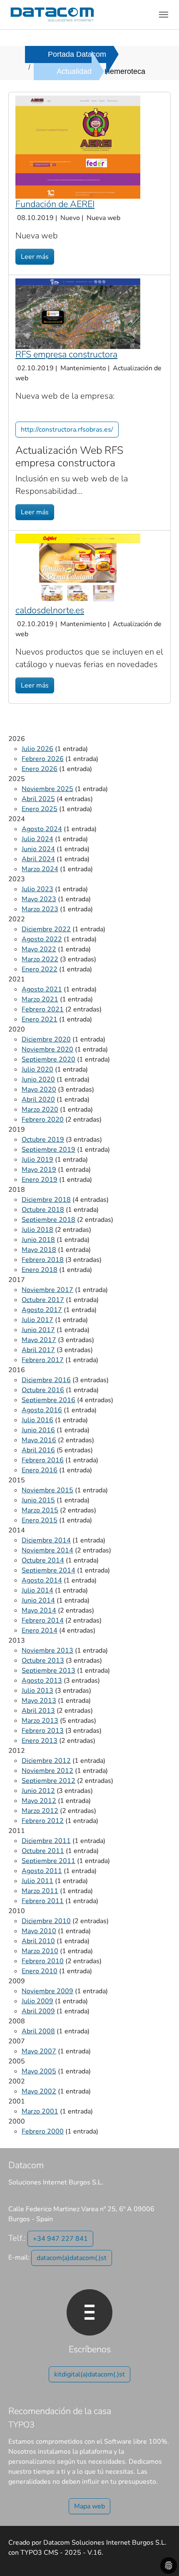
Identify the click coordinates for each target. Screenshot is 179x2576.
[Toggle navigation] (164, 15)
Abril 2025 (38, 799)
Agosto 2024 (42, 829)
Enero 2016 (40, 1470)
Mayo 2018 (39, 1250)
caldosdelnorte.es (50, 610)
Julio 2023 (37, 889)
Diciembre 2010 (46, 1921)
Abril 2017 (38, 1350)
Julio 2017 (37, 1320)
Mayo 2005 (39, 2071)
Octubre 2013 (43, 1661)
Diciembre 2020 (46, 1039)
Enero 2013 (40, 1741)
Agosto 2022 (42, 939)
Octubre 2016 (43, 1390)
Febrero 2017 (43, 1360)
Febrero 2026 (43, 759)
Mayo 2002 (39, 2091)
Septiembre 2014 (48, 1570)
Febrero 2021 (43, 1009)
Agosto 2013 (42, 1681)
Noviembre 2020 (47, 1049)
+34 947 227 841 (60, 2239)
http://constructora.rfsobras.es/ (67, 430)
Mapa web (89, 2506)
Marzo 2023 (40, 909)
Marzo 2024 (40, 869)
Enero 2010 (40, 1971)
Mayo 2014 (39, 1610)
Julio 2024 (37, 839)
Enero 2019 (40, 1180)
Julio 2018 (37, 1230)
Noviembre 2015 (47, 1490)
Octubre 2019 (43, 1140)
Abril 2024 (38, 859)
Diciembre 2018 (46, 1200)
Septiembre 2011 (48, 1861)
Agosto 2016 (42, 1410)
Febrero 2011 (43, 1901)
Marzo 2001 (40, 2111)
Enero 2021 (40, 1019)
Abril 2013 (38, 1711)
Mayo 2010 (39, 1931)
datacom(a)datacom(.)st (72, 2258)
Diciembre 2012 (46, 1761)
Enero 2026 (40, 769)
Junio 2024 (38, 849)
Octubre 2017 (43, 1300)
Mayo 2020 (39, 1090)
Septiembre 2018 (48, 1220)
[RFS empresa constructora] (78, 313)
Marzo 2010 (40, 1951)
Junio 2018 (38, 1240)
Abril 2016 (38, 1450)
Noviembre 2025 (47, 789)
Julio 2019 (37, 1160)
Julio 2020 (37, 1069)
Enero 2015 (40, 1520)
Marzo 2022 (40, 959)
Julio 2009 (37, 2001)
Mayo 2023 (39, 899)
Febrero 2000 (43, 2131)
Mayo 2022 (39, 949)
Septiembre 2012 (48, 1781)
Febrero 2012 (43, 1821)
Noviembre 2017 (47, 1290)
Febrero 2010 (43, 1961)
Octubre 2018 (43, 1210)
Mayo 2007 (39, 2051)
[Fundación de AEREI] (78, 147)
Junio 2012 (38, 1791)
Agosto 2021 (42, 989)
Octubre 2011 (43, 1851)
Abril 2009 (38, 2011)
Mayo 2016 (39, 1440)
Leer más (35, 257)
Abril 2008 (38, 2031)
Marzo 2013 (40, 1721)
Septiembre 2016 (48, 1400)
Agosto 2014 (42, 1580)
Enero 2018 (40, 1270)
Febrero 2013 (43, 1731)
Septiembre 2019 (48, 1150)
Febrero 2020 (43, 1120)
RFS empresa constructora (66, 354)
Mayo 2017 (39, 1340)
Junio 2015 (38, 1500)
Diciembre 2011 (46, 1841)
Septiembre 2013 (48, 1671)
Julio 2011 (37, 1881)
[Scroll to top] (161, 2558)
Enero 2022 (40, 969)
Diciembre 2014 (46, 1540)
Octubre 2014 (43, 1560)
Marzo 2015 (40, 1510)
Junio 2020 (38, 1079)
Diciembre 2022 (46, 929)
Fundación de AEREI (55, 204)
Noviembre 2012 (47, 1771)
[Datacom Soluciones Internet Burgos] (52, 14)
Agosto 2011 (42, 1871)
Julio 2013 (37, 1691)
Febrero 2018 (43, 1260)
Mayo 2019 (39, 1170)
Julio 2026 (37, 749)
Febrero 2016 (43, 1460)
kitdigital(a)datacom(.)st (89, 2374)
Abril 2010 (38, 1941)
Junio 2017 (38, 1330)
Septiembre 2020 (48, 1059)
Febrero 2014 (43, 1620)
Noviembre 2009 (47, 1991)
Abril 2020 (38, 1100)
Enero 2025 (40, 809)
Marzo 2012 (40, 1811)
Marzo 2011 (40, 1891)
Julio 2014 (37, 1590)
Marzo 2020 (40, 1110)
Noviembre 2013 (47, 1651)
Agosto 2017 (42, 1310)
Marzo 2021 (40, 999)
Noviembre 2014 (47, 1550)
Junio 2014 (38, 1600)
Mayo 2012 (39, 1801)
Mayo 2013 (39, 1701)
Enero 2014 (40, 1631)
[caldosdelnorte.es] (78, 569)
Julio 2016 (37, 1420)
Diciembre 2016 (46, 1380)
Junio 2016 (38, 1430)
